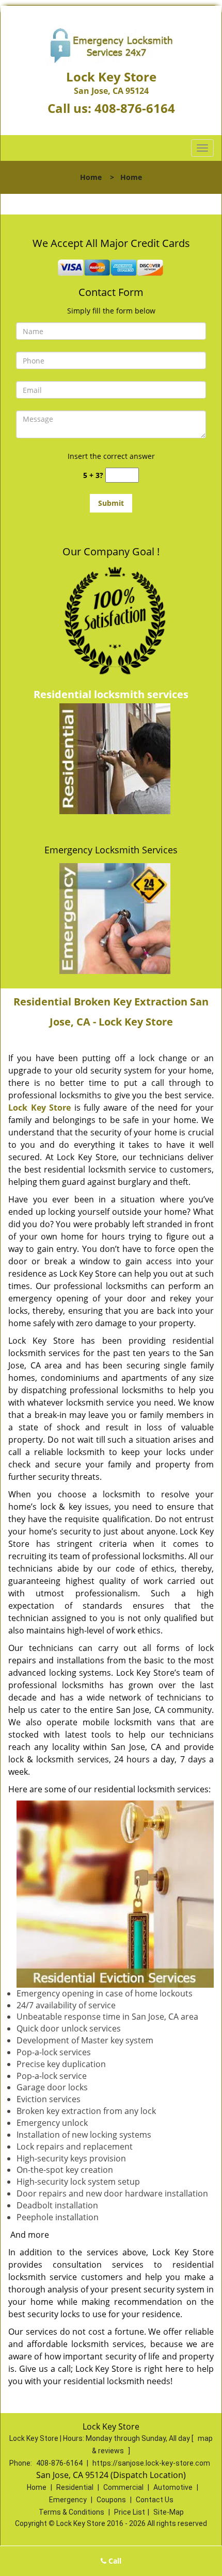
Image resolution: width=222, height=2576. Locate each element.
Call (114, 2561)
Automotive (173, 2487)
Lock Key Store (39, 1108)
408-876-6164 (135, 108)
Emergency (68, 2500)
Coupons (111, 2500)
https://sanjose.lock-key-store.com (151, 2463)
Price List (130, 2512)
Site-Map (169, 2512)
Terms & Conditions (72, 2512)
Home (91, 177)
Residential (75, 2487)
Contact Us (155, 2500)
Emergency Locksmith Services (111, 850)
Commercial (123, 2487)
